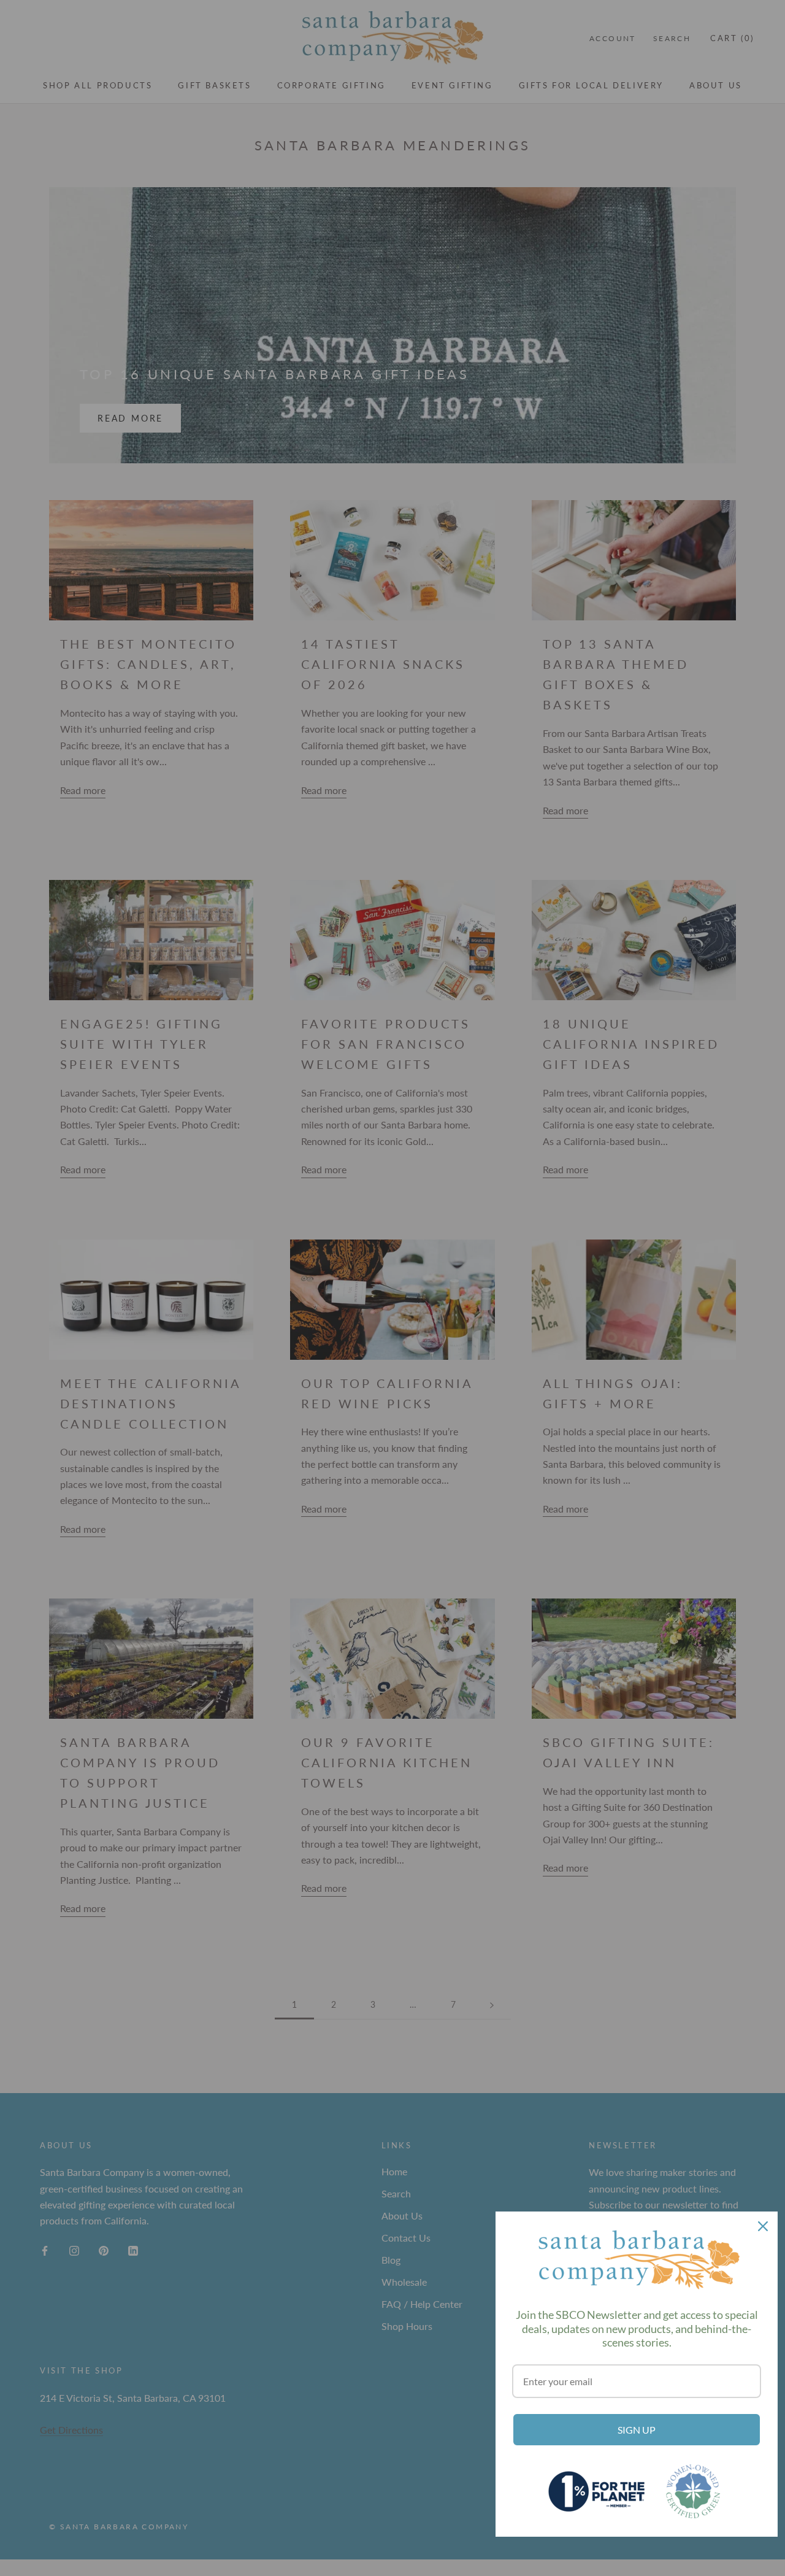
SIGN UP (637, 2430)
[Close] (763, 2226)
